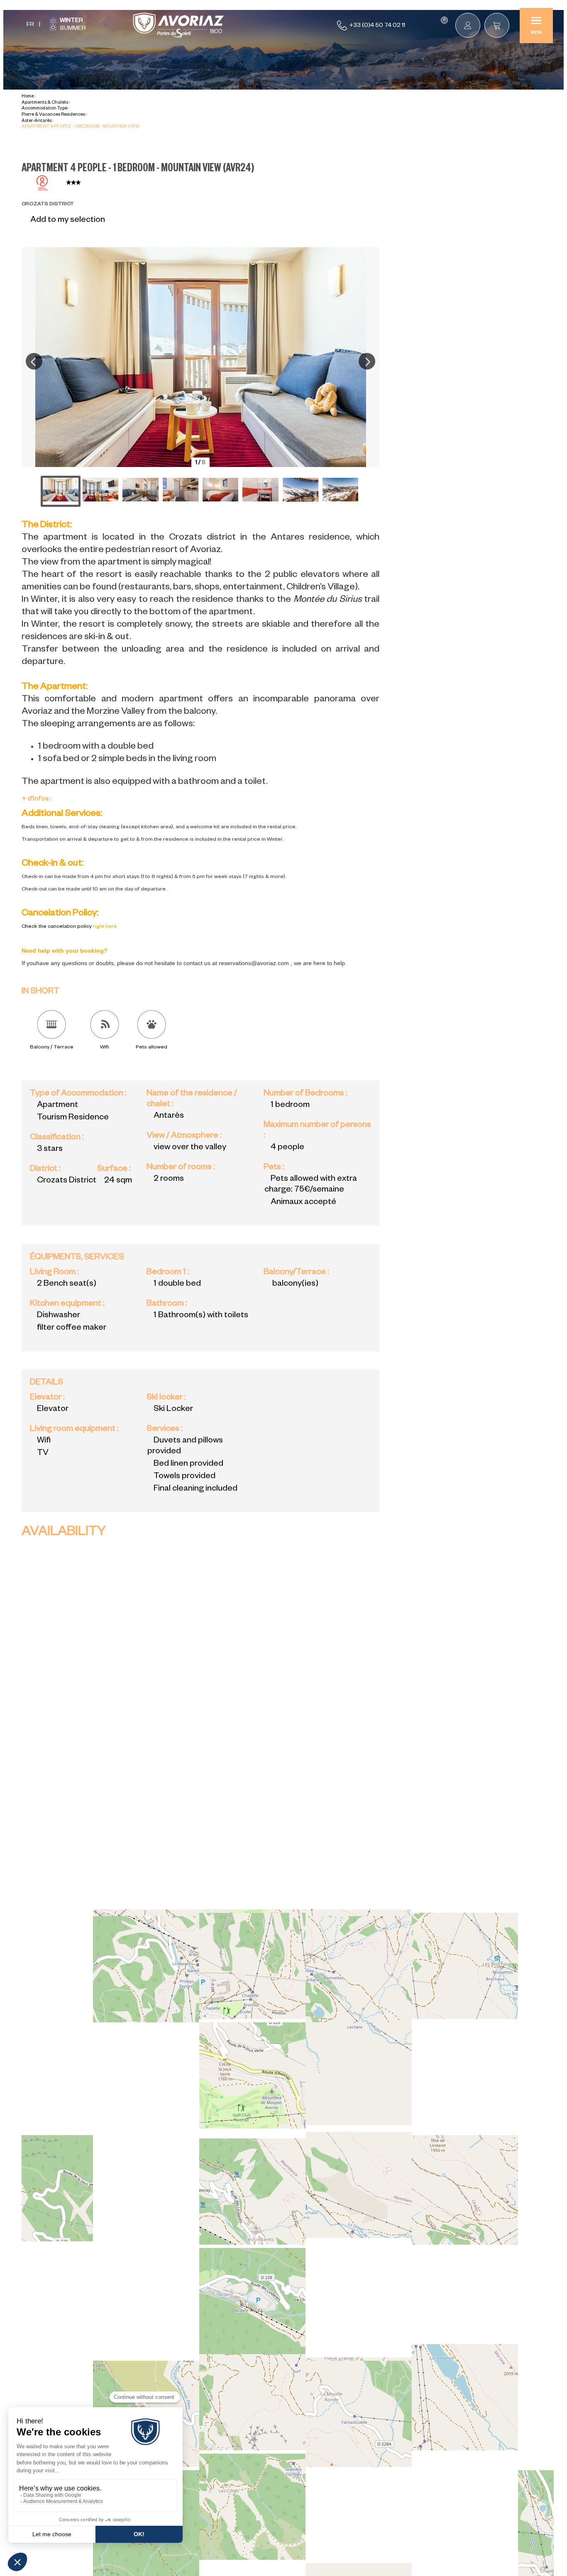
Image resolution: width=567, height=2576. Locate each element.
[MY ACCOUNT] (468, 25)
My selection (444, 20)
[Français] (30, 26)
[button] (497, 25)
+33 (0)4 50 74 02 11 (377, 26)
